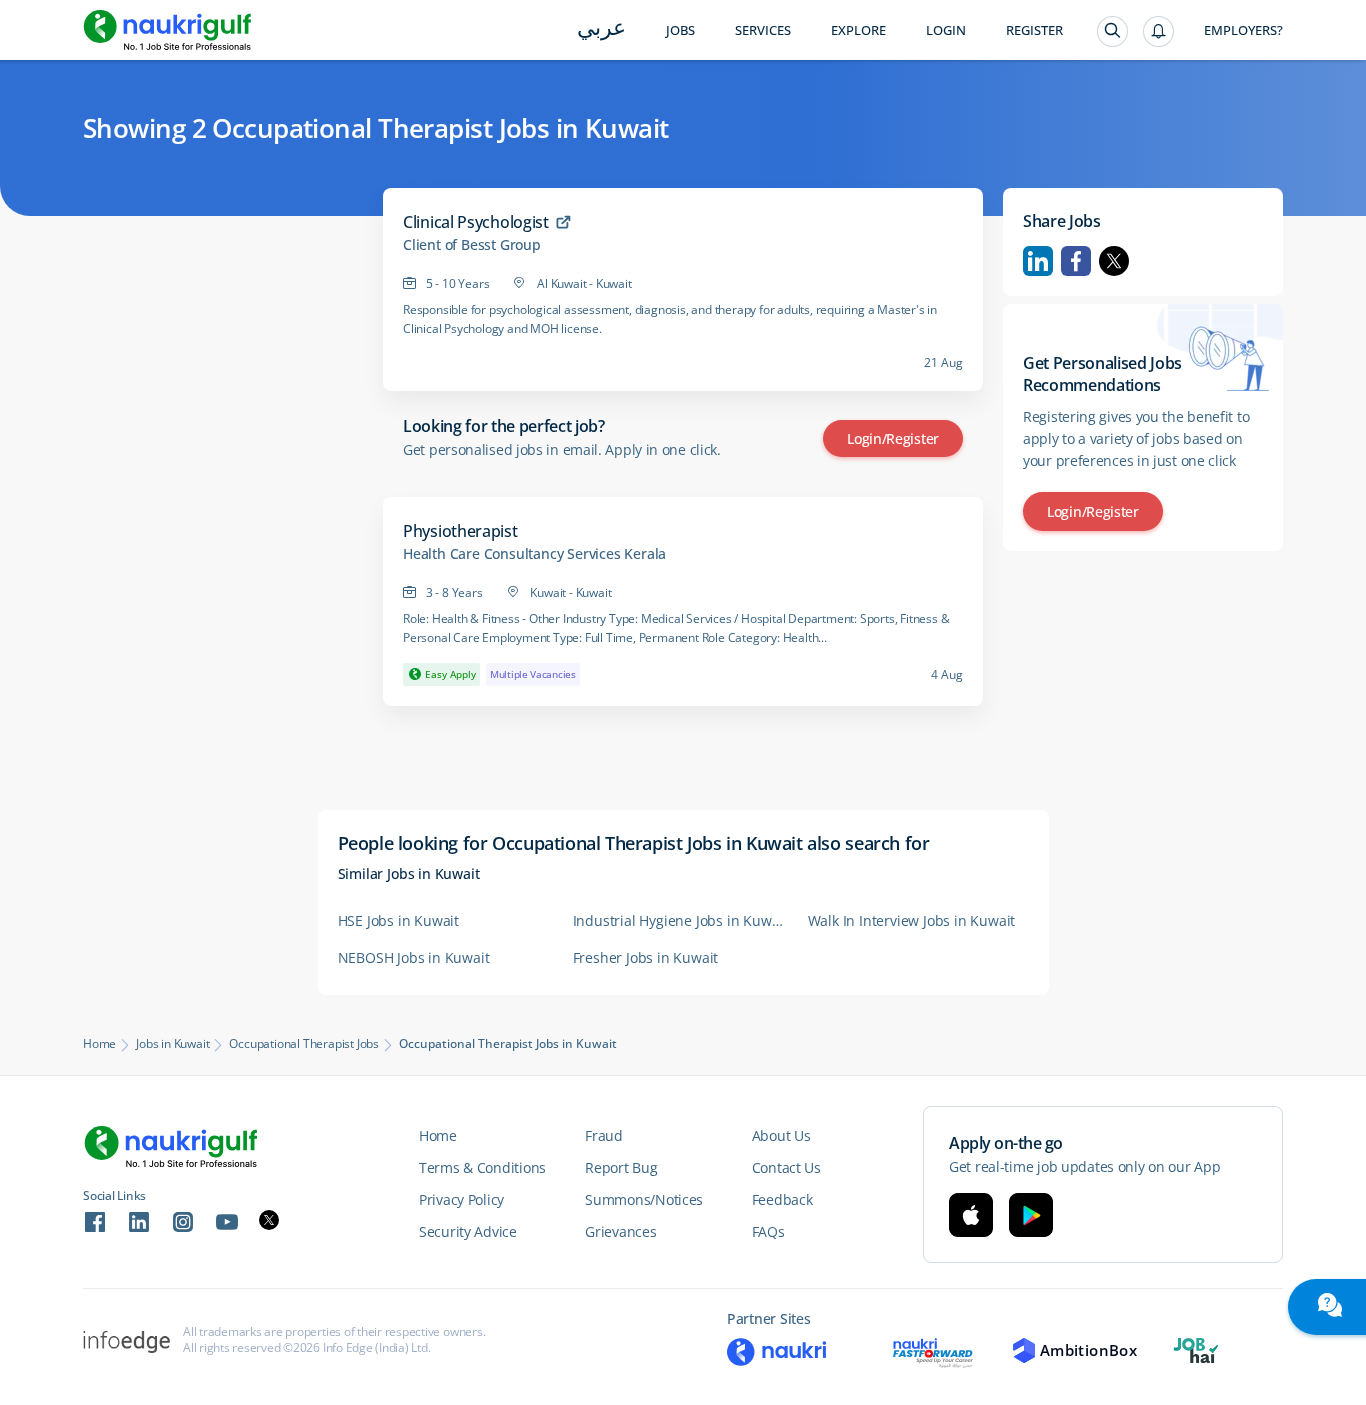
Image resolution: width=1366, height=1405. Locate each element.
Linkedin (1038, 261)
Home (99, 1044)
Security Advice (468, 1231)
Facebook (1076, 261)
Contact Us (786, 1167)
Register (1034, 30)
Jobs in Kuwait (172, 1044)
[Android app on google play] (1031, 1215)
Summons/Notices (644, 1199)
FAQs (768, 1231)
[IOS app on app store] (971, 1215)
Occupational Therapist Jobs (304, 1044)
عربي (601, 29)
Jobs (680, 30)
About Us (781, 1135)
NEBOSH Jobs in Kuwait (414, 957)
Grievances (620, 1231)
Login (946, 30)
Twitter (1114, 261)
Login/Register (893, 438)
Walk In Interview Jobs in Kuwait (912, 920)
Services (763, 30)
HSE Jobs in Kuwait (398, 920)
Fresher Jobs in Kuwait (646, 957)
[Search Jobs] (1112, 31)
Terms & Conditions (482, 1167)
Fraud (604, 1135)
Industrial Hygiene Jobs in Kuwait (680, 920)
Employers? (1243, 30)
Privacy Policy (461, 1199)
